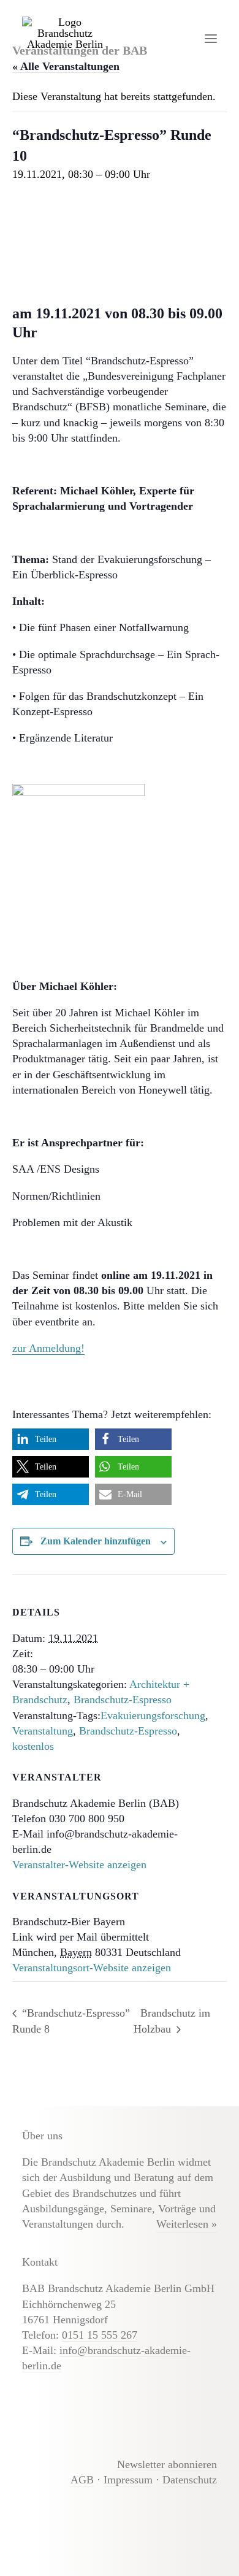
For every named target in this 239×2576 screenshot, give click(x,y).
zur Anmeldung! (48, 1348)
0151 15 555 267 (100, 2335)
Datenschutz (190, 2480)
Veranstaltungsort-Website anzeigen (92, 1968)
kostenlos (33, 1746)
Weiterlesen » (187, 2224)
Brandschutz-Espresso (123, 1700)
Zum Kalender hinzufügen (96, 1541)
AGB (82, 2480)
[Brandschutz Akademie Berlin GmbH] (65, 38)
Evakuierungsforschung (153, 1715)
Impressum (128, 2480)
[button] (211, 38)
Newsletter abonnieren (167, 2464)
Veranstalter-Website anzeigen (79, 1865)
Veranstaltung (43, 1731)
